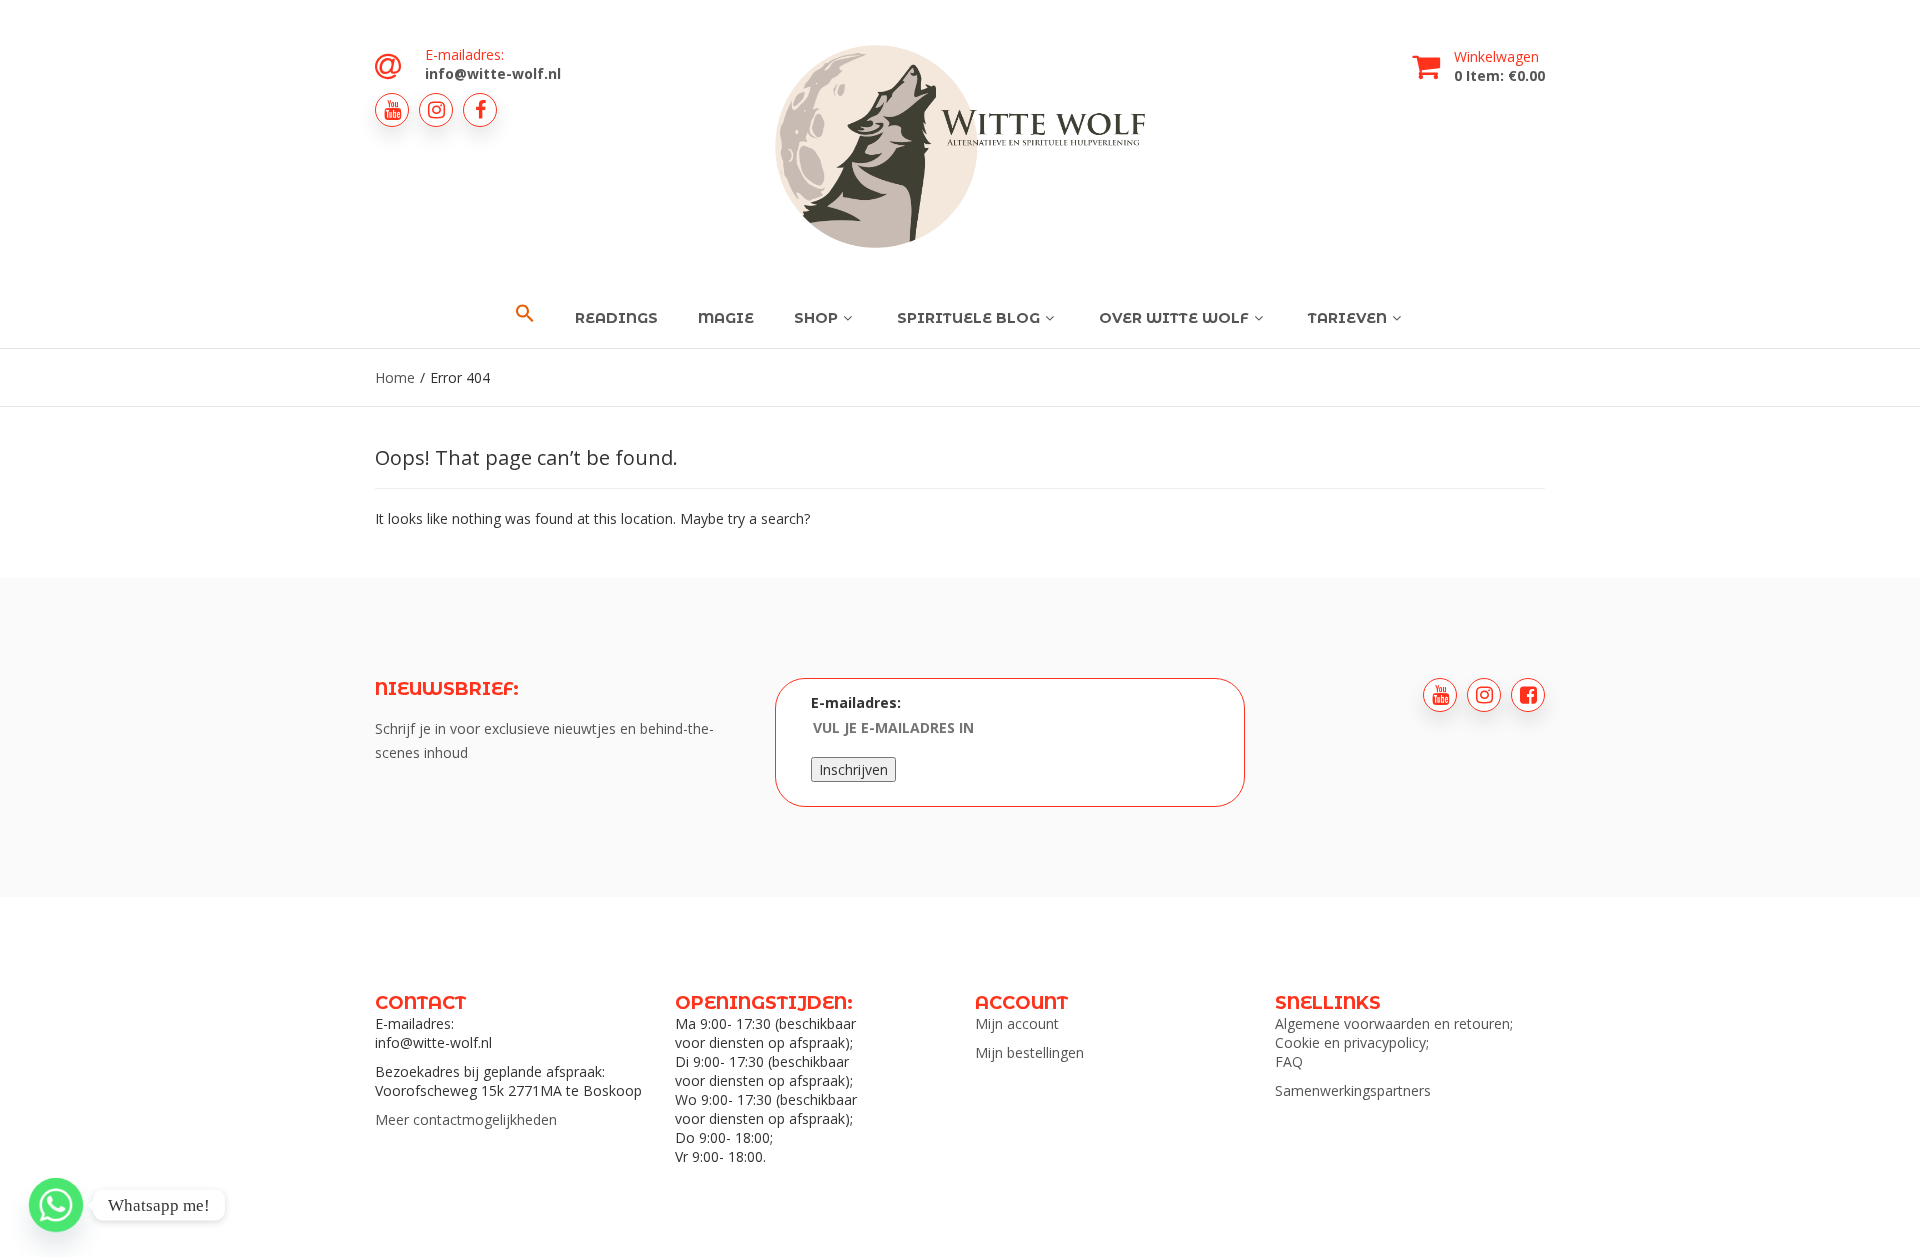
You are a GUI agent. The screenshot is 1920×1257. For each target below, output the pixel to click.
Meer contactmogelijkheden (466, 1119)
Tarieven (1347, 318)
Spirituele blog (968, 318)
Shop (816, 318)
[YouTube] (392, 110)
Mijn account (1017, 1023)
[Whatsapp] (56, 1205)
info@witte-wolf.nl (493, 73)
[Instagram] (436, 110)
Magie (726, 318)
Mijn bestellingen (1029, 1052)
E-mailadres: (856, 702)
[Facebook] (480, 110)
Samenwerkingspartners (1353, 1090)
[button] (525, 314)
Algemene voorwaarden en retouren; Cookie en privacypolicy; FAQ (1394, 1042)
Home (395, 377)
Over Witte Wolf (1174, 318)
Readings (616, 318)
